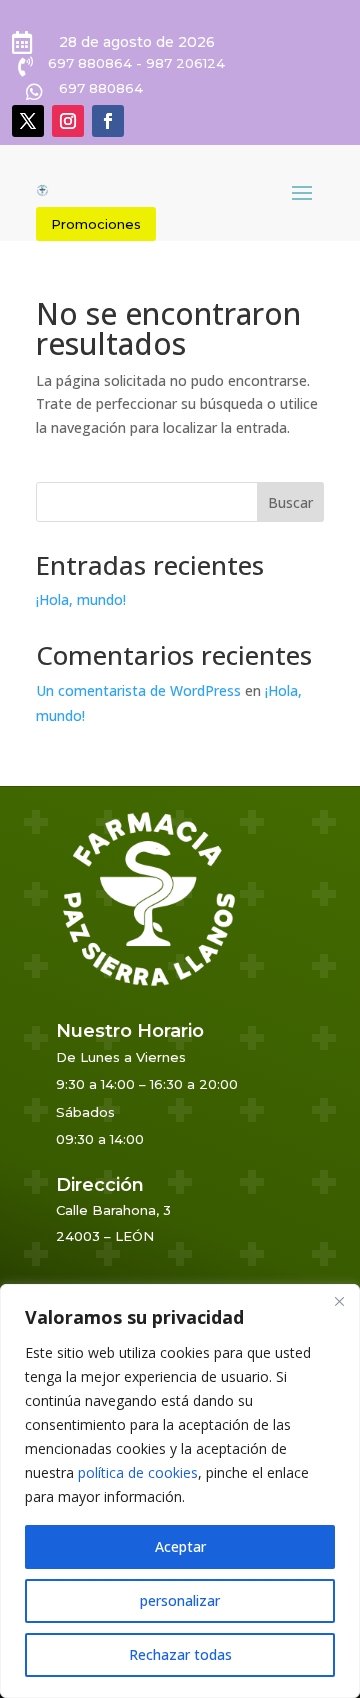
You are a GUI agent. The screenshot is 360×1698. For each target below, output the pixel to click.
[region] (180, 1491)
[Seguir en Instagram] (68, 121)
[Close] (339, 1301)
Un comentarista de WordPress (138, 690)
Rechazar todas (180, 1654)
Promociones (96, 224)
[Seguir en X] (28, 121)
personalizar (180, 1600)
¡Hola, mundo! (81, 599)
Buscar (290, 502)
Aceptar (180, 1546)
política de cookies (138, 1472)
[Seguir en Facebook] (108, 121)
